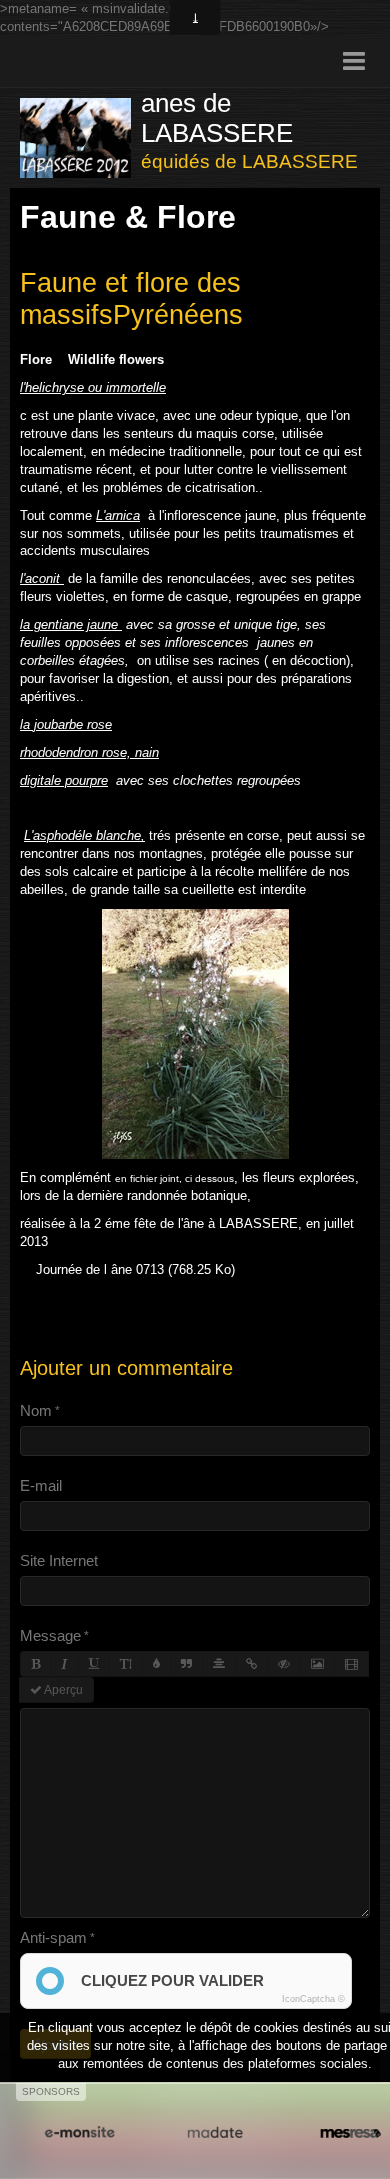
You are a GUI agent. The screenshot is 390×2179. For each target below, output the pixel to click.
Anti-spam (53, 1937)
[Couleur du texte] (156, 1664)
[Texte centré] (219, 1664)
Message (50, 1635)
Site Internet (59, 1560)
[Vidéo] (351, 1664)
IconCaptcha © (313, 1999)
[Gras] (35, 1664)
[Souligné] (94, 1664)
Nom (36, 1410)
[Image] (317, 1664)
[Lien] (251, 1664)
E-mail (41, 1485)
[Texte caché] (284, 1664)
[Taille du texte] (126, 1664)
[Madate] (214, 2133)
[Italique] (64, 1664)
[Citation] (186, 1664)
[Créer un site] (79, 2133)
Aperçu (62, 1690)
